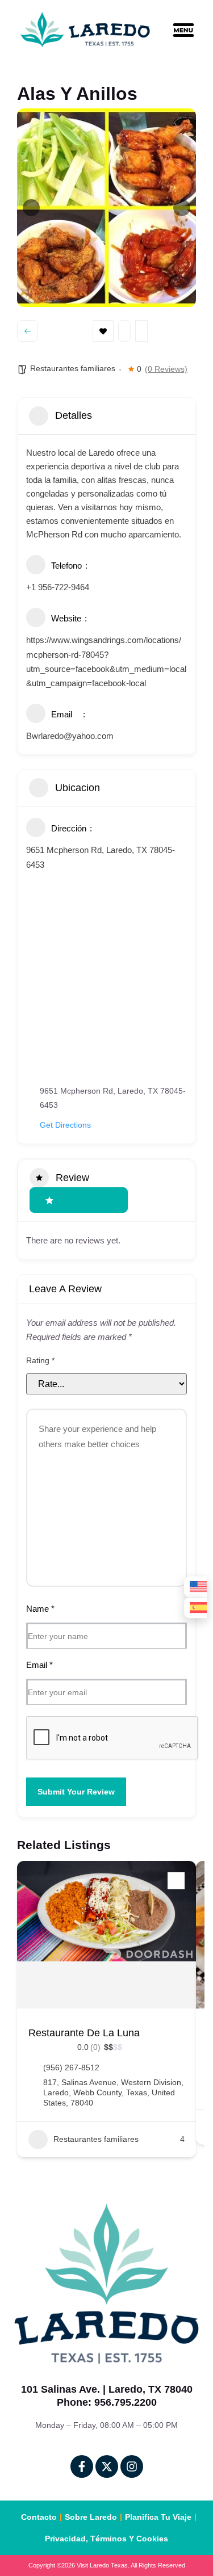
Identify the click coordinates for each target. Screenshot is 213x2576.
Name (40, 1609)
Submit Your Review (76, 1792)
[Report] (141, 331)
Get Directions (65, 1125)
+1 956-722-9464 (58, 587)
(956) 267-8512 (71, 2067)
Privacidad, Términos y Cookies (106, 2539)
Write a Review (86, 1200)
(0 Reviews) (166, 369)
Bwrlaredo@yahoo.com (70, 736)
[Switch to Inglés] (195, 1587)
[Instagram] (132, 2466)
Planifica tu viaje (158, 2517)
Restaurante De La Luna (84, 2033)
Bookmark (103, 331)
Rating (40, 1360)
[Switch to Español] (195, 1608)
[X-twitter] (107, 2466)
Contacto (39, 2517)
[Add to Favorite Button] (176, 1881)
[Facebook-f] (82, 2466)
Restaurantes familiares (73, 368)
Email (39, 1665)
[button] (192, 32)
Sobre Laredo (91, 2517)
